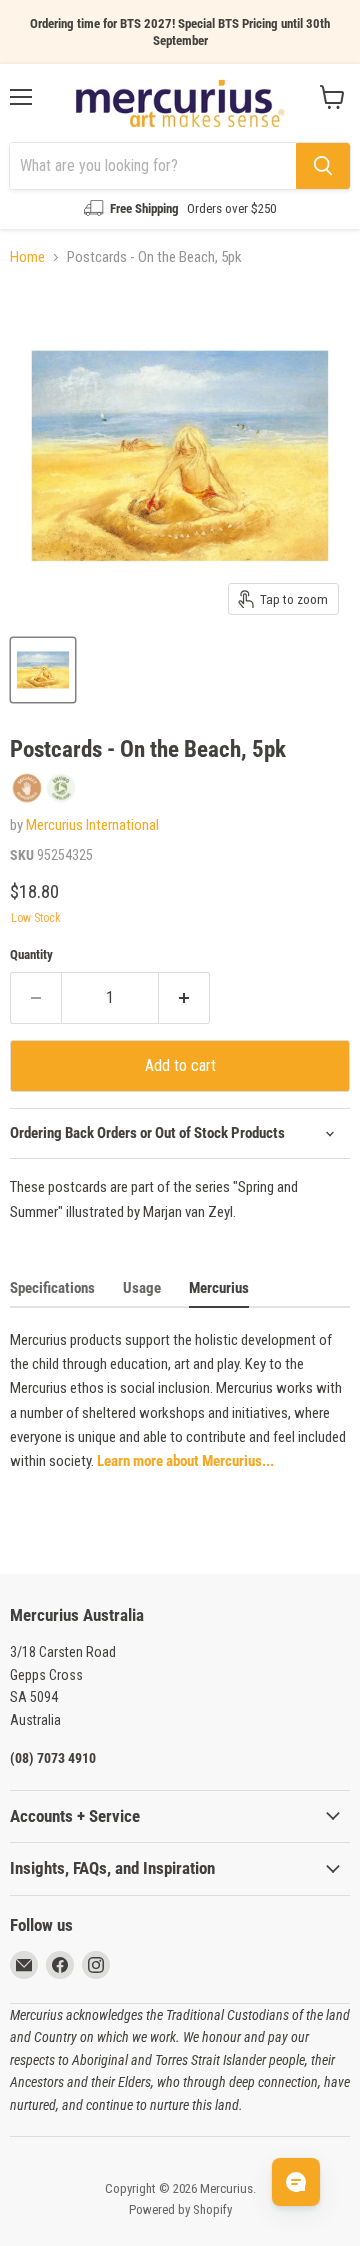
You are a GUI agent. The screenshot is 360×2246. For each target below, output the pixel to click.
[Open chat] (296, 2182)
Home (27, 257)
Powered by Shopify (180, 2209)
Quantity (31, 954)
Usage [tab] (142, 1288)
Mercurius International (92, 825)
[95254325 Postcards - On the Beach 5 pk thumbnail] (43, 670)
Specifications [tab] (52, 1288)
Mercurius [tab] (219, 1288)
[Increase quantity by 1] (184, 998)
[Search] (323, 166)
